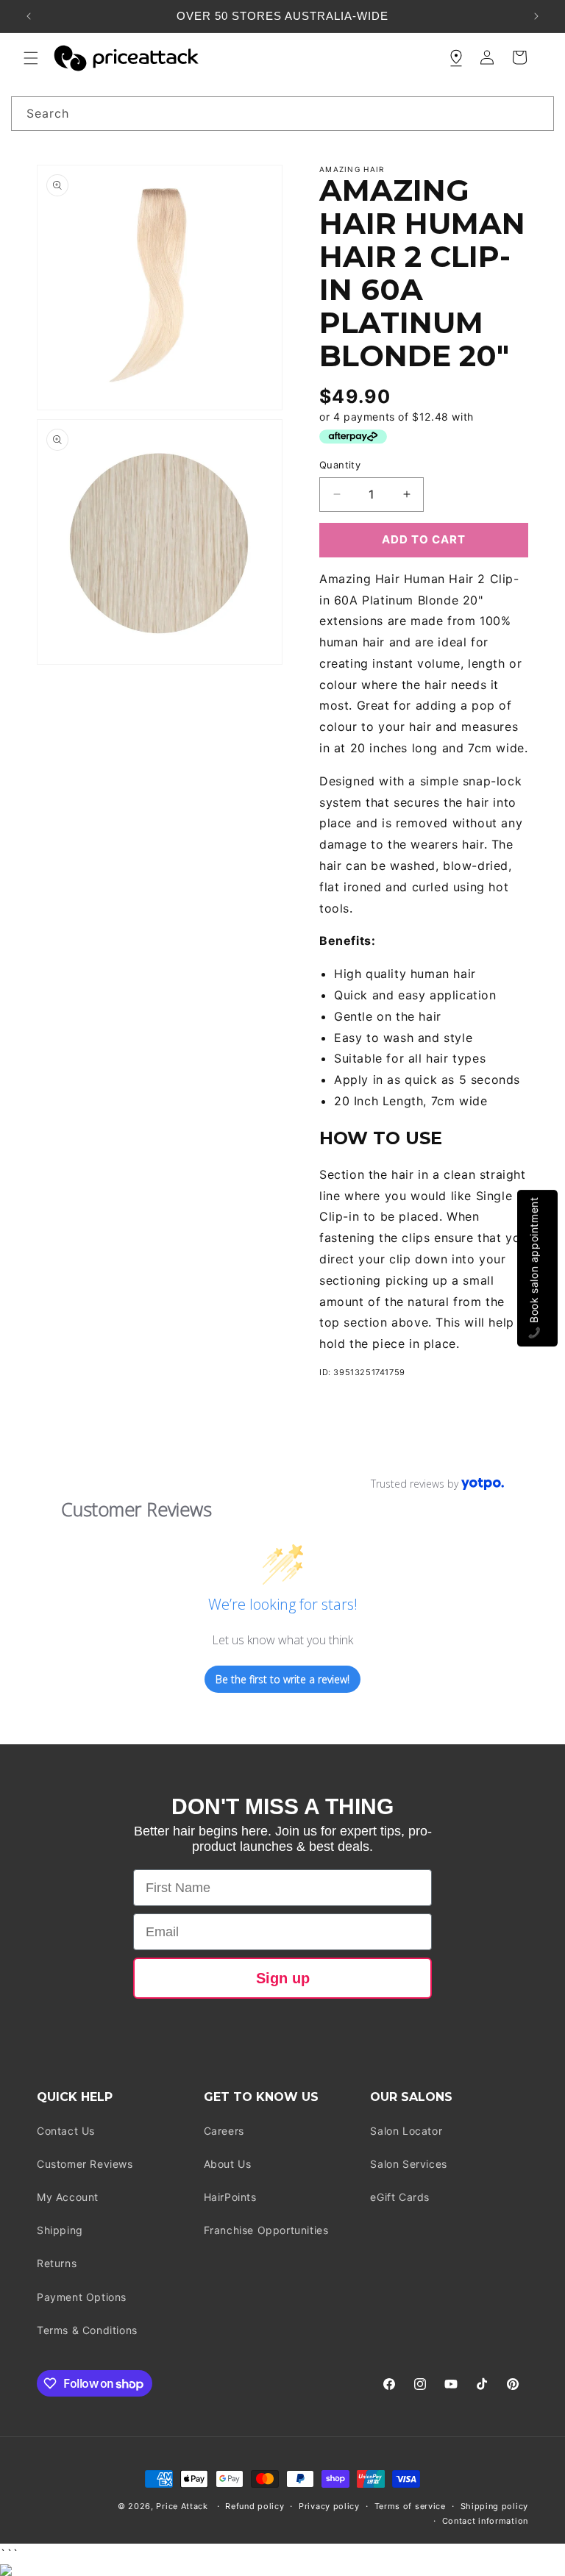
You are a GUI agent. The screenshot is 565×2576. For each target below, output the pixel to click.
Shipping (60, 2230)
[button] (31, 58)
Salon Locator (406, 2131)
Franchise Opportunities (266, 2230)
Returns (57, 2263)
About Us (228, 2164)
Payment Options (82, 2297)
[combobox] (282, 114)
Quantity (340, 465)
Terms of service (410, 2506)
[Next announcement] (536, 16)
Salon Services (408, 2164)
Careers (224, 2131)
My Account (68, 2197)
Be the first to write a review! (282, 1679)
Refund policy (255, 2506)
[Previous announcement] (29, 16)
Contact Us (66, 2131)
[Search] (537, 113)
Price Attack (182, 2506)
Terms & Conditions (87, 2330)
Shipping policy (495, 2506)
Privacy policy (329, 2506)
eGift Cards (400, 2197)
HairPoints (230, 2197)
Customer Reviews (85, 2164)
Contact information (485, 2521)
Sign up (283, 1978)
